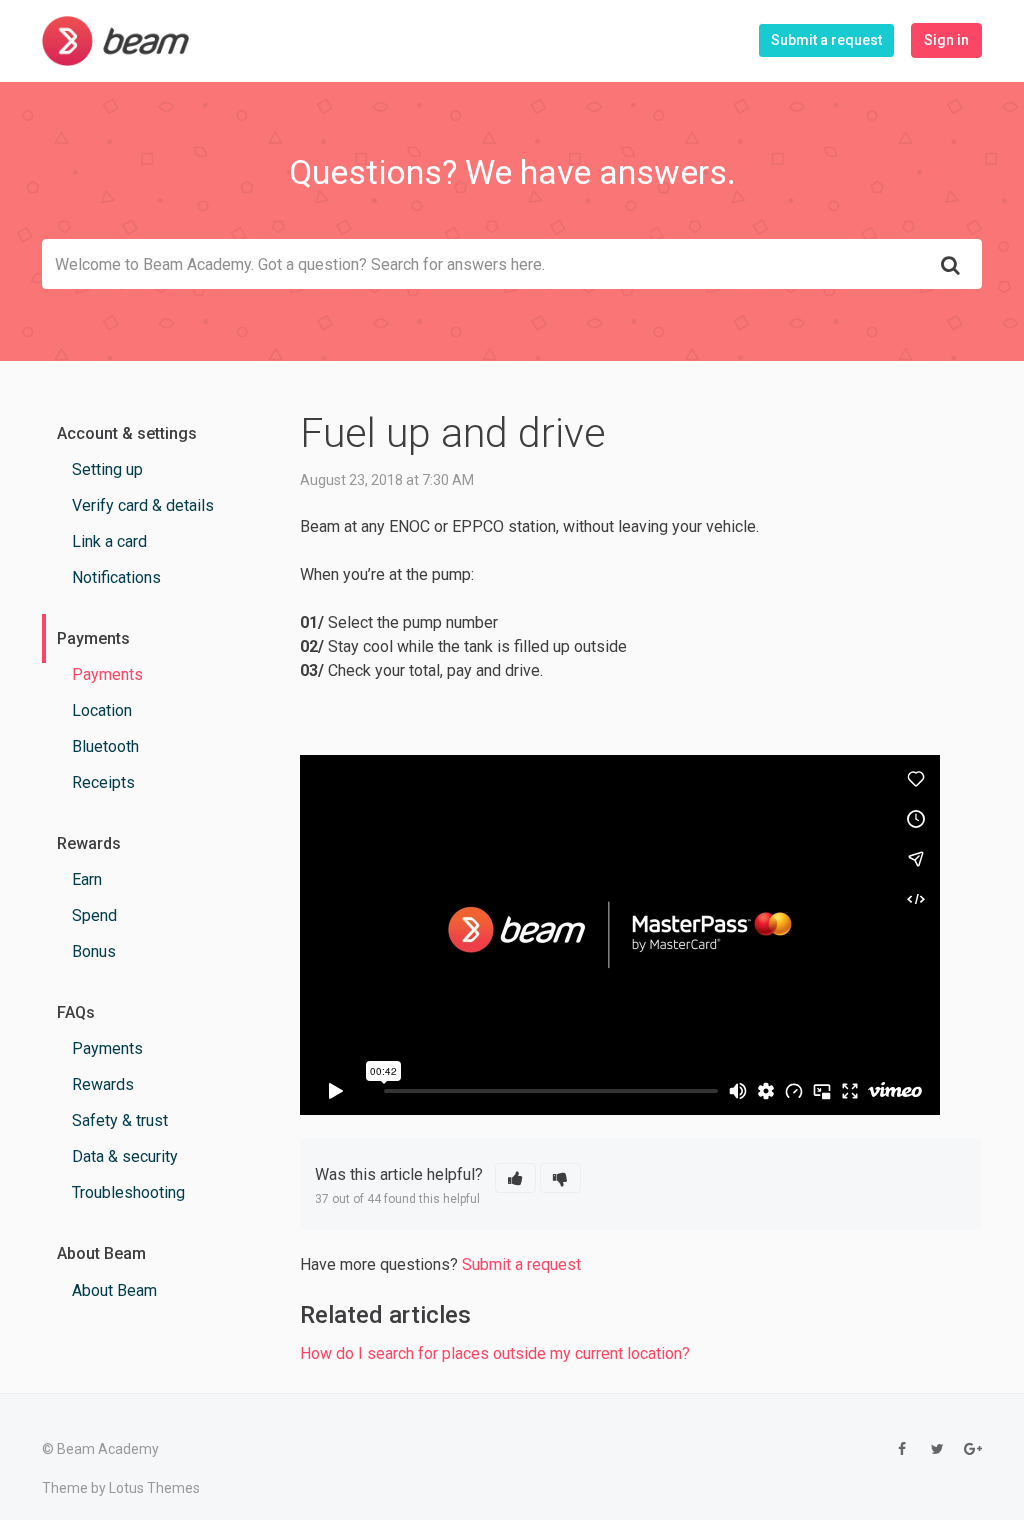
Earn (87, 879)
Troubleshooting (128, 1192)
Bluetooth (105, 746)
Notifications (116, 577)
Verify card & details (143, 505)
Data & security (125, 1156)
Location (102, 710)
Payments (107, 674)
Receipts (103, 782)
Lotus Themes (154, 1488)
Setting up (107, 469)
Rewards (103, 1084)
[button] (515, 1178)
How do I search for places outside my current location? (495, 1353)
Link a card (109, 541)
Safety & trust (120, 1120)
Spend (94, 915)
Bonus (94, 951)
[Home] (115, 41)
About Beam (114, 1290)
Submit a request (826, 40)
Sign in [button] (946, 40)
